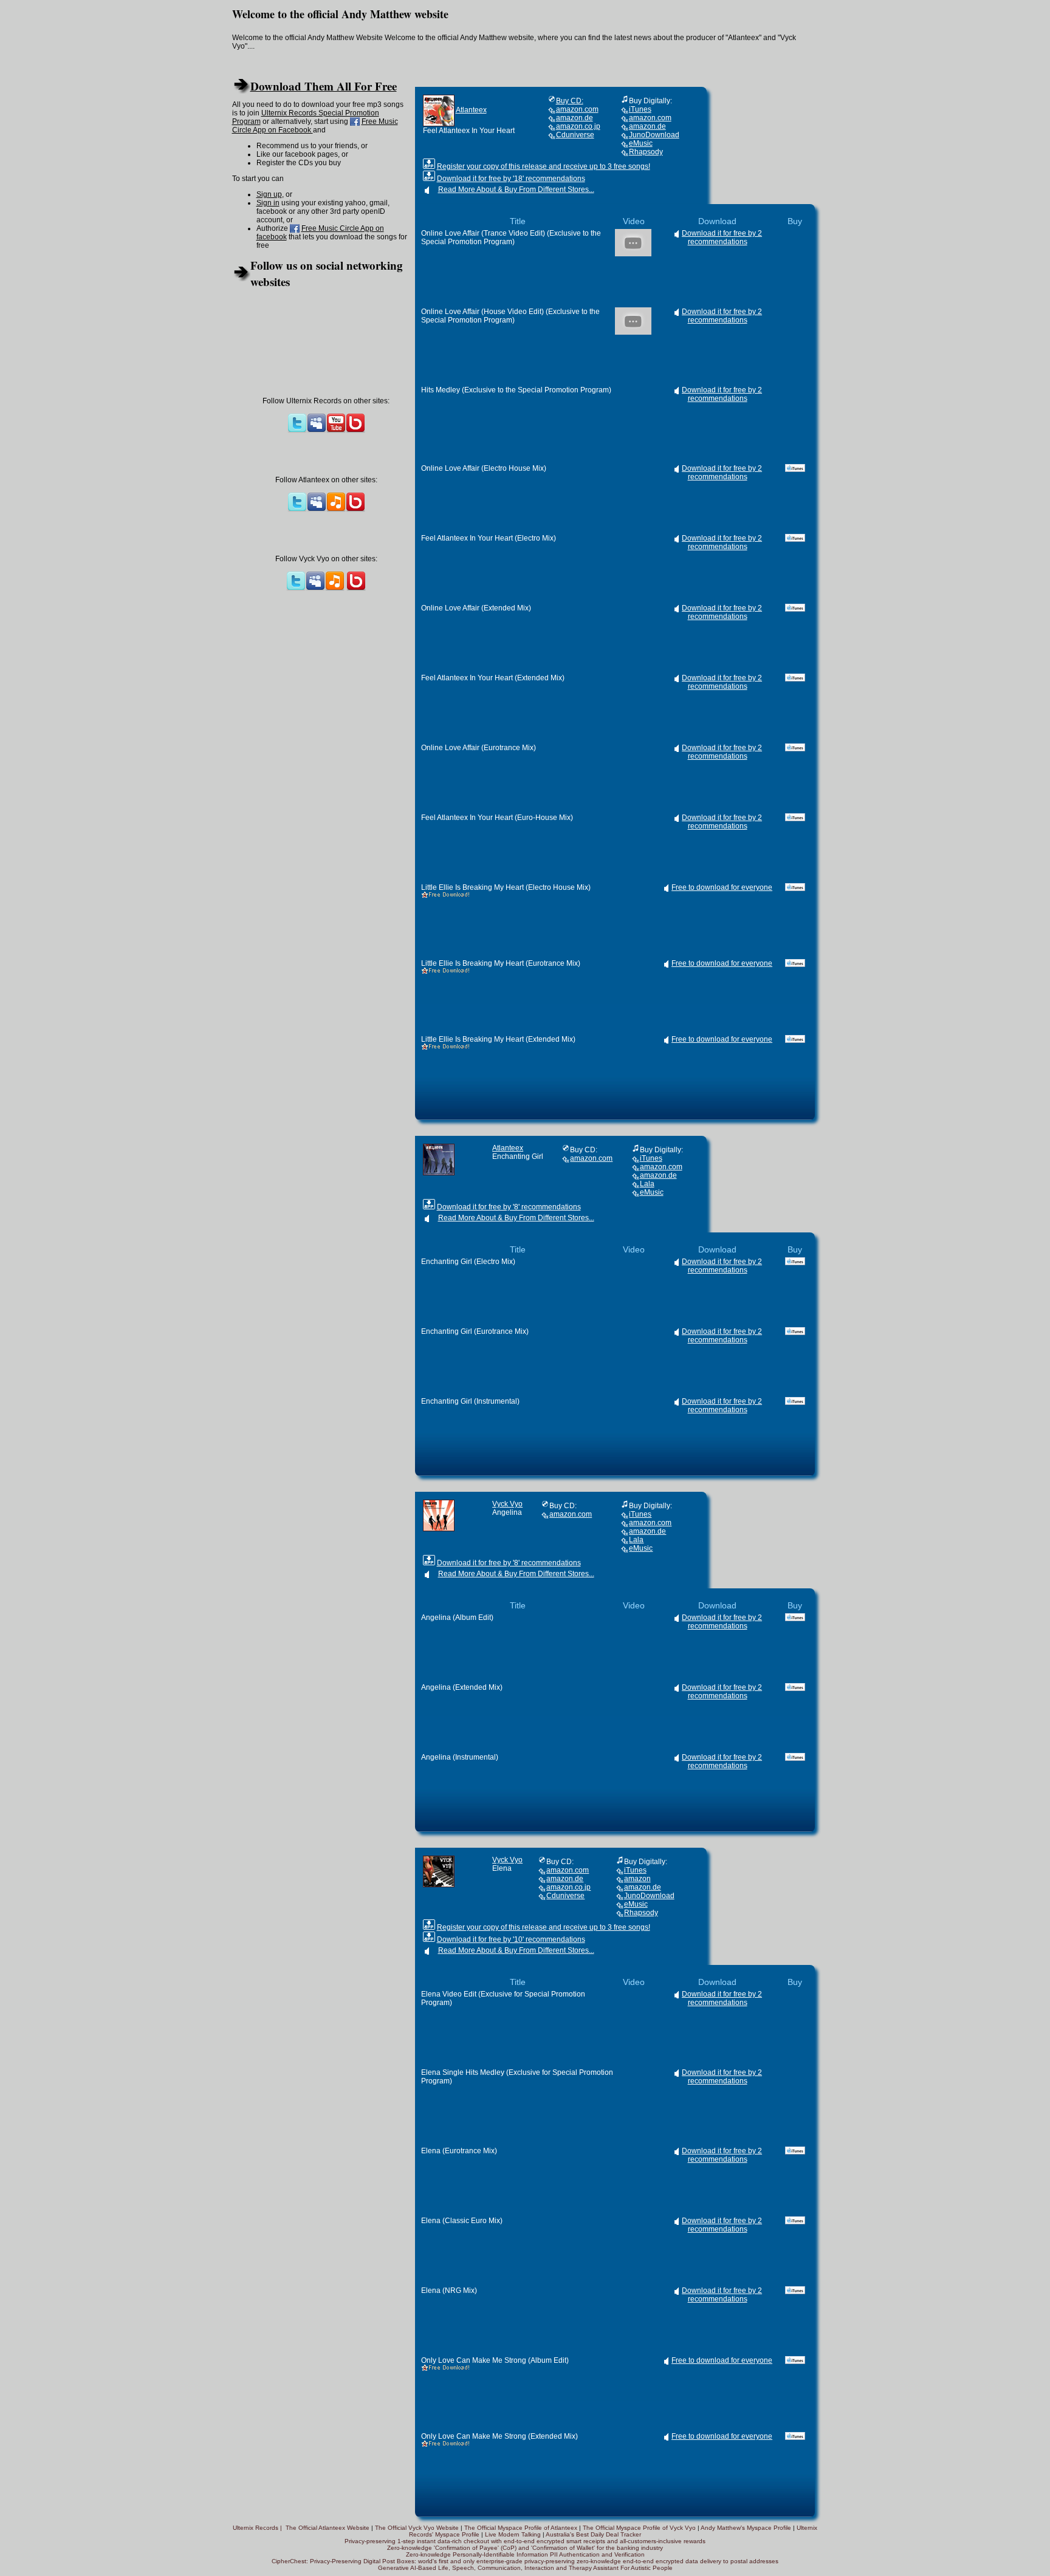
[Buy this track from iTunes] (795, 468)
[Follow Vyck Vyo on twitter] (296, 589)
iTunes (640, 109)
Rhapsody (646, 152)
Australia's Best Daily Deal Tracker (593, 2534)
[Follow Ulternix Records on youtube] (336, 431)
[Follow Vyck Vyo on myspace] (315, 589)
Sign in (268, 203)
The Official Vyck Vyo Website (417, 2528)
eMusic (641, 143)
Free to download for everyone (722, 887)
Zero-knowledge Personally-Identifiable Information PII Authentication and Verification (525, 2554)
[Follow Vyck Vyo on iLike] (335, 589)
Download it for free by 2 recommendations (722, 237)
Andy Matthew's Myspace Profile (746, 2528)
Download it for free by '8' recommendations (509, 1207)
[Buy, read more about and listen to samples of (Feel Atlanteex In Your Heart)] (439, 110)
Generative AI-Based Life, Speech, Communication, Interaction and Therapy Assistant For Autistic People (525, 2568)
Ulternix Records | (259, 2528)
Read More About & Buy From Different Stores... (516, 190)
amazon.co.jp (578, 126)
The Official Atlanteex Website (328, 2528)
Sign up (269, 194)
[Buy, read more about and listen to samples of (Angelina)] (439, 1515)
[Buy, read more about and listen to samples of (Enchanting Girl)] (439, 1159)
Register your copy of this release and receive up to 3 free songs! (544, 166)
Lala (647, 1184)
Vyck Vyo (507, 1504)
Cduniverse (575, 135)
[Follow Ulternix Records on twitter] (297, 431)
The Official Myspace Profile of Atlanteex (522, 2528)
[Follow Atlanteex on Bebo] (355, 510)
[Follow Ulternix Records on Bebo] (355, 431)
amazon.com (577, 109)
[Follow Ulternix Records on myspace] (317, 431)
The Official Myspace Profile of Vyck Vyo (639, 2528)
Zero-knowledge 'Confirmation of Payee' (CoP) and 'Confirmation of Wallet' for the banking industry (525, 2548)
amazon (637, 1879)
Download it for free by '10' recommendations (511, 1939)
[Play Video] (633, 254)
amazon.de (575, 118)
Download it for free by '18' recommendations (511, 179)
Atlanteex (471, 110)
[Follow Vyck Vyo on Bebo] (356, 589)
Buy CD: (570, 101)
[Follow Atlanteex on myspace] (317, 510)
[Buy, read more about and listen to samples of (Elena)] (439, 1871)
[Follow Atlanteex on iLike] (336, 510)
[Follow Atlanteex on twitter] (297, 510)
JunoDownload (654, 135)
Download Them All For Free (324, 86)
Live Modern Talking (513, 2534)
